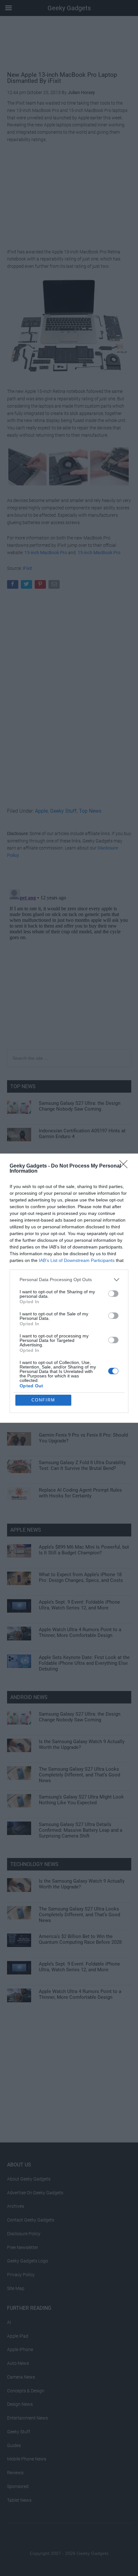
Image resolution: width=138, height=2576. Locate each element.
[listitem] (69, 1280)
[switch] (113, 1294)
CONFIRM (43, 1400)
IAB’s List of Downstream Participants (77, 1260)
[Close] (125, 1166)
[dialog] (69, 1288)
